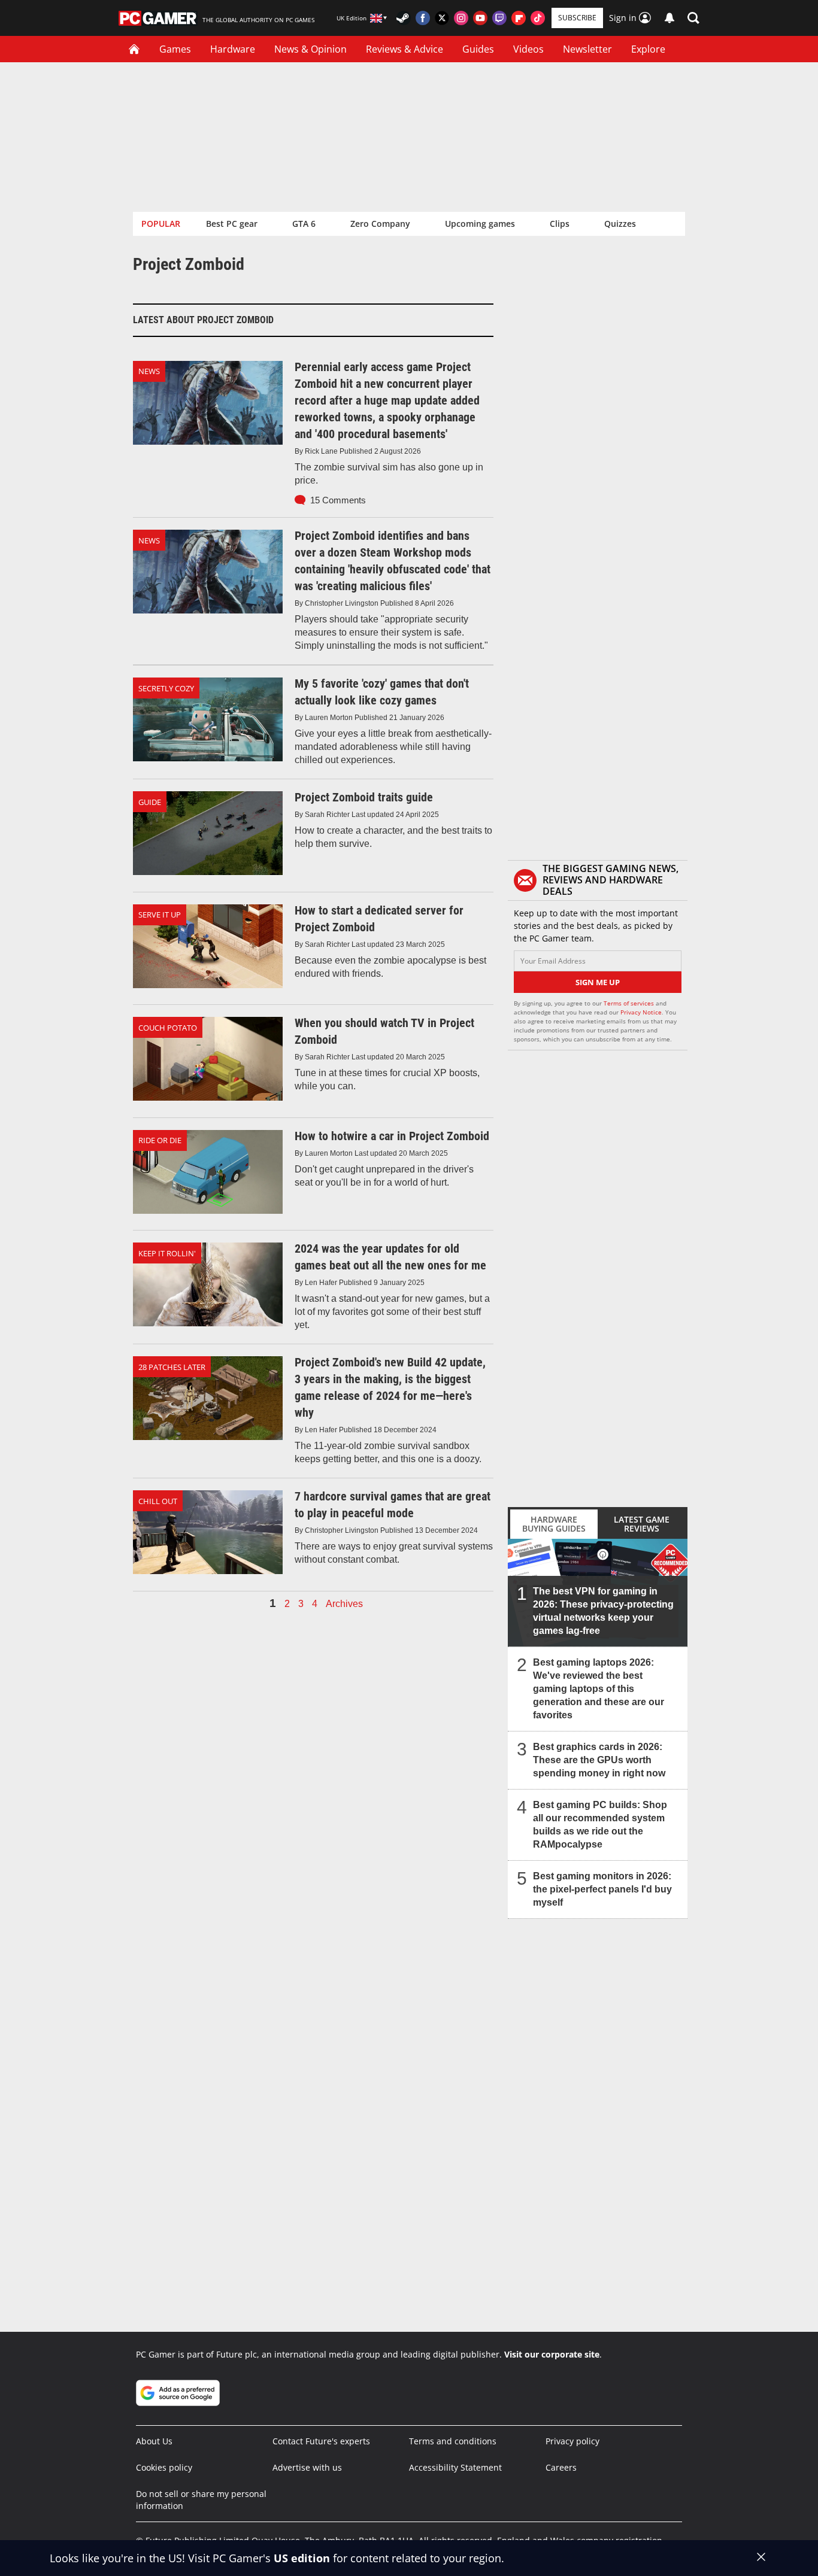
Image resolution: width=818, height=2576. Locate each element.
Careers (561, 2467)
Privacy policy (572, 2441)
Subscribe (577, 18)
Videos (528, 49)
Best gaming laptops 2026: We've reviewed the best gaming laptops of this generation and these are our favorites (599, 1689)
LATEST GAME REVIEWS (642, 1524)
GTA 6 (304, 224)
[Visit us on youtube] (480, 18)
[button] (693, 18)
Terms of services (630, 1003)
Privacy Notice (641, 1012)
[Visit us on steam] (404, 18)
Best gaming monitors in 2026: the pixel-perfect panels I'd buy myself (602, 1889)
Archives (344, 1604)
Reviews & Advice (405, 49)
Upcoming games (480, 224)
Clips (560, 224)
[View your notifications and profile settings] (669, 18)
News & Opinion (310, 49)
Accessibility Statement (455, 2467)
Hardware (233, 49)
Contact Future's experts (321, 2441)
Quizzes (620, 224)
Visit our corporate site (552, 2354)
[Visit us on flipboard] (519, 18)
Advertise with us (307, 2467)
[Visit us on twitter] (442, 18)
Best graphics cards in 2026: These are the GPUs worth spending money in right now (599, 1760)
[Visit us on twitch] (499, 18)
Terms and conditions (453, 2441)
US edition (302, 2558)
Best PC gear (232, 224)
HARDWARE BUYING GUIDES (554, 1524)
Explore (648, 49)
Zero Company (380, 224)
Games (175, 49)
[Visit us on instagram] (461, 18)
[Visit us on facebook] (423, 18)
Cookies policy (164, 2467)
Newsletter (587, 49)
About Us (154, 2441)
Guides (478, 49)
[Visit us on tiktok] (538, 18)
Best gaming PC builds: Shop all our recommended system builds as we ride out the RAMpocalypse (600, 1825)
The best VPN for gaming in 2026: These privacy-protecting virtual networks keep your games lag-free (603, 1611)
